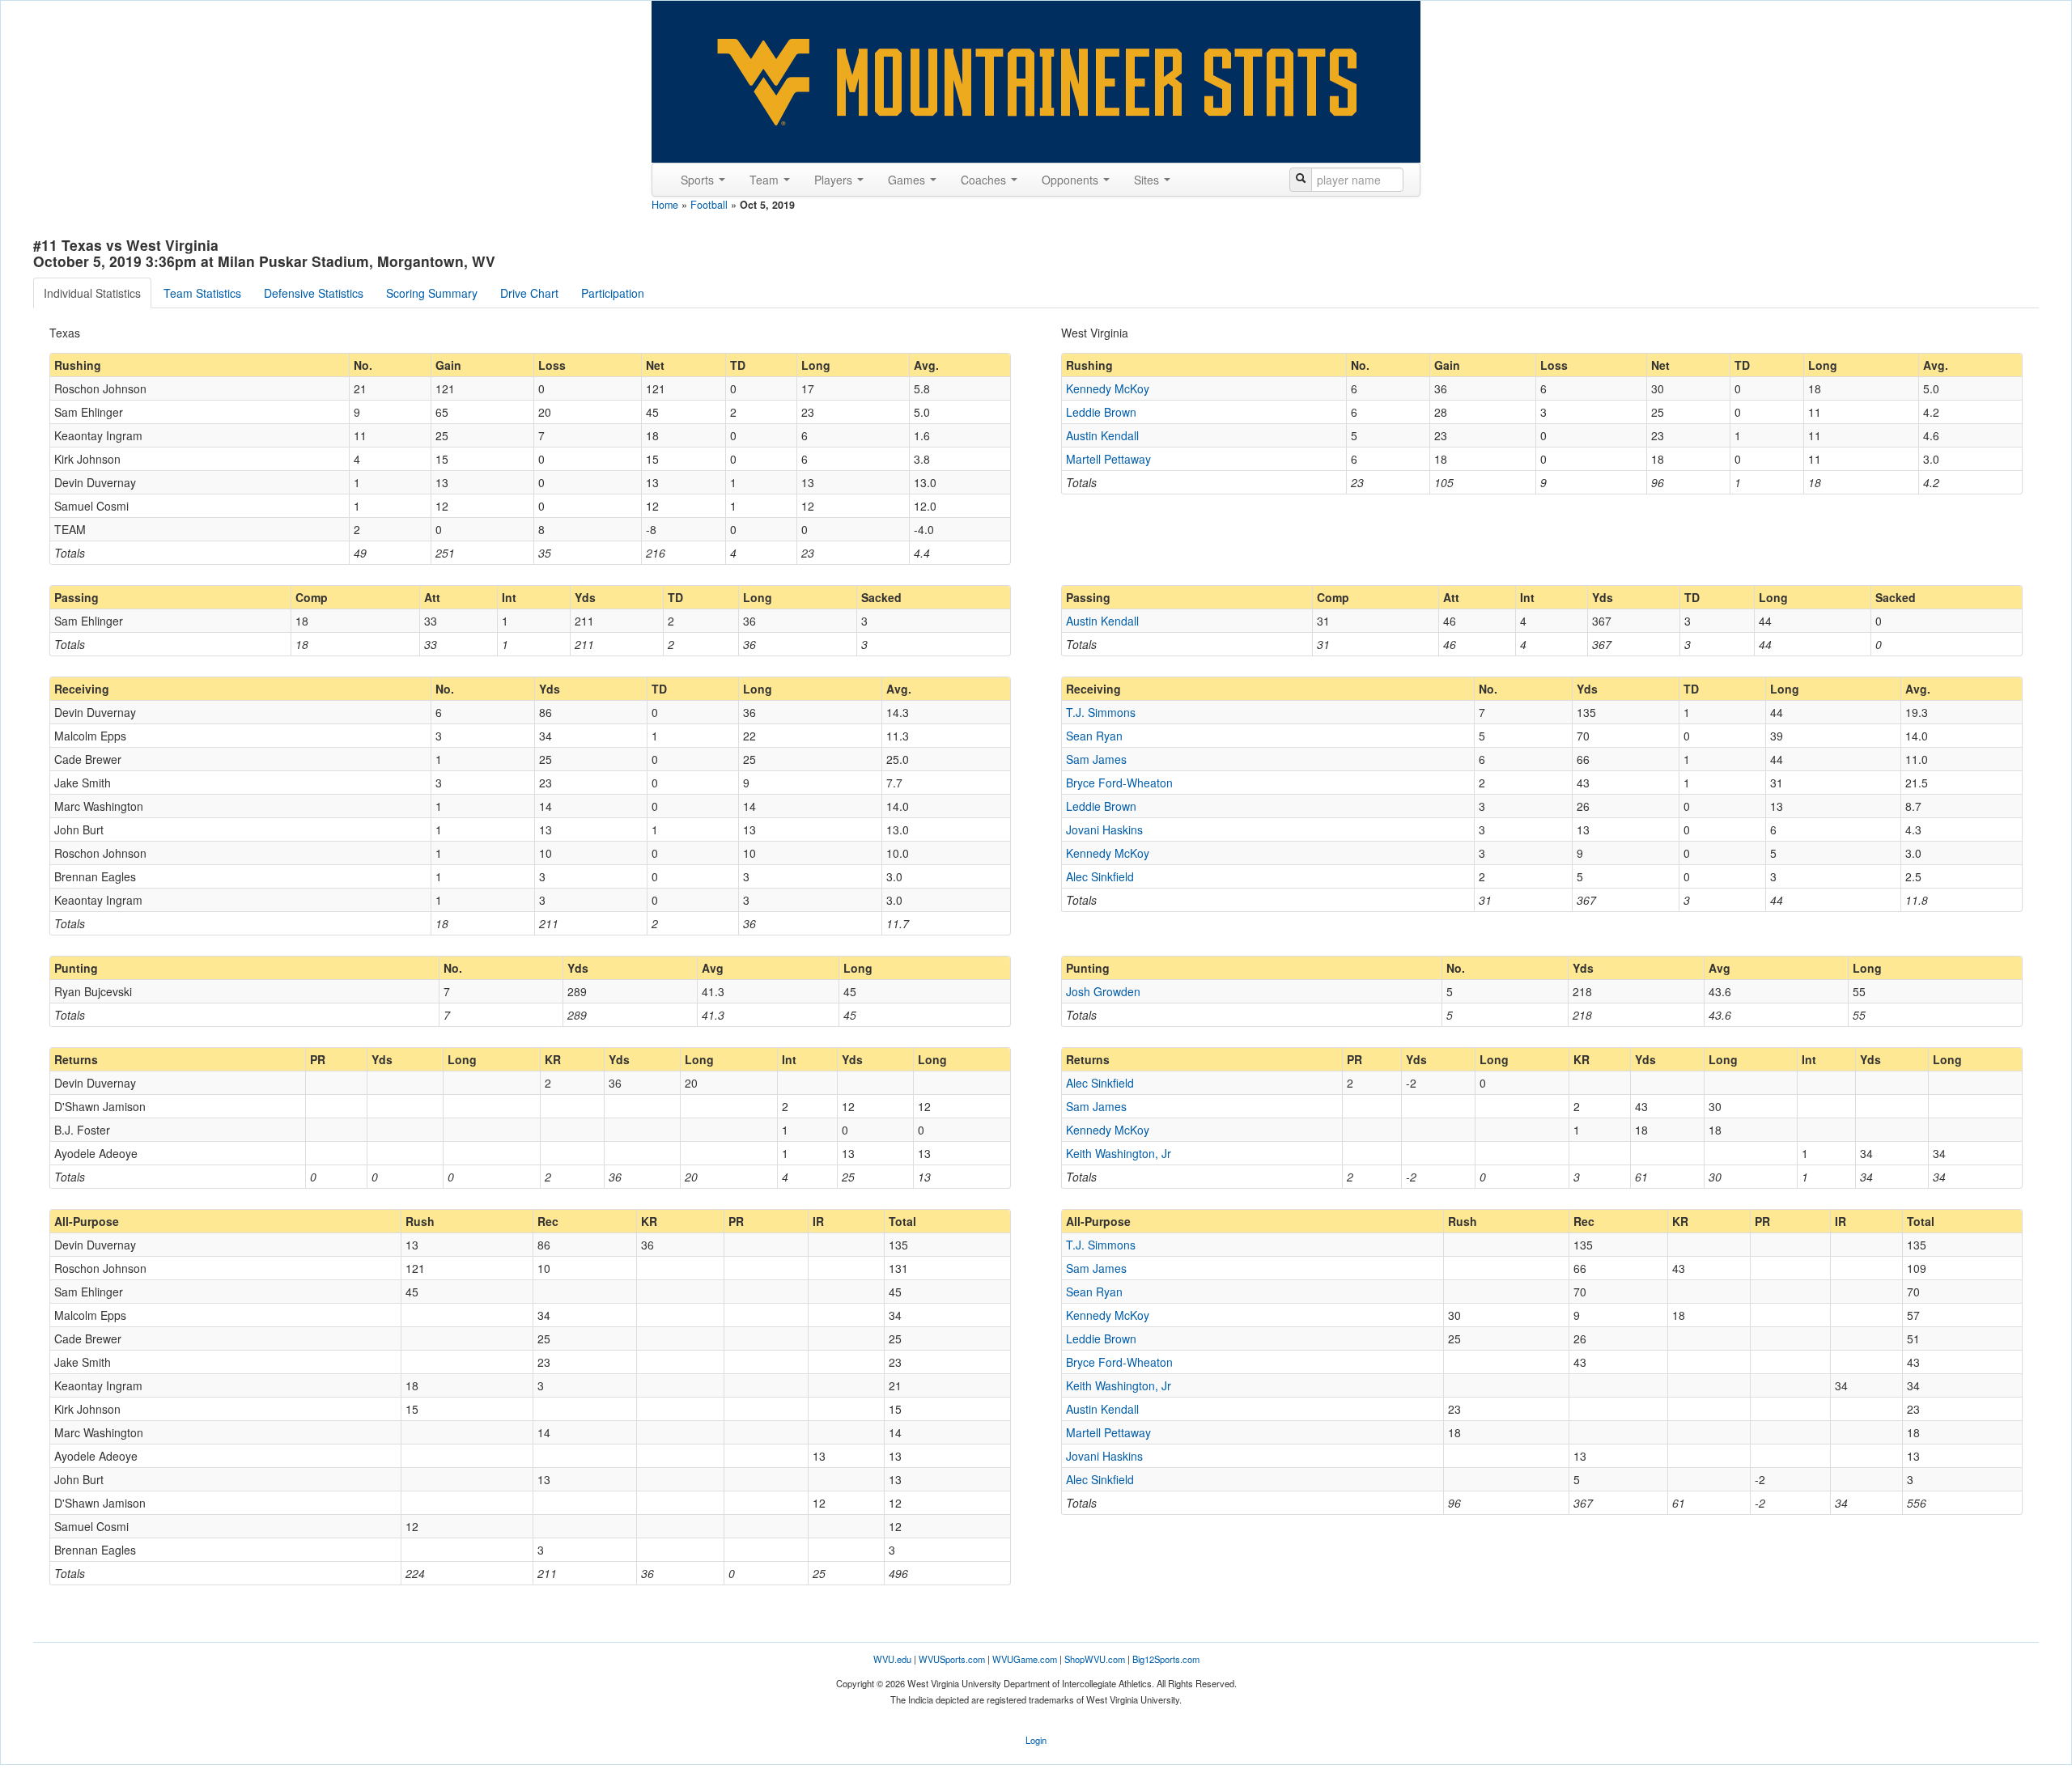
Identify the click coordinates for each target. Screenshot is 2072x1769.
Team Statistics (202, 293)
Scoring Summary (432, 293)
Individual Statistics (92, 293)
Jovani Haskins (1104, 829)
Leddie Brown (1101, 412)
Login (1036, 1740)
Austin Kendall (1102, 435)
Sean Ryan (1094, 736)
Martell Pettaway (1108, 459)
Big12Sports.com (1166, 1659)
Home (665, 205)
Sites (1148, 180)
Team (766, 180)
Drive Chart (529, 293)
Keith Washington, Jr (1119, 1153)
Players (835, 180)
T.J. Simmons (1101, 712)
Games (908, 180)
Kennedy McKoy (1108, 388)
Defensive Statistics (314, 293)
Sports (699, 180)
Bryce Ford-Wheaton (1119, 783)
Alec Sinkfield (1100, 876)
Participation (613, 293)
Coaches (985, 180)
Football (709, 205)
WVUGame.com (1025, 1659)
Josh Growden (1103, 991)
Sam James (1096, 759)
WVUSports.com (952, 1659)
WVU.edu (892, 1659)
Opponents (1072, 180)
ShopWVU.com (1095, 1659)
